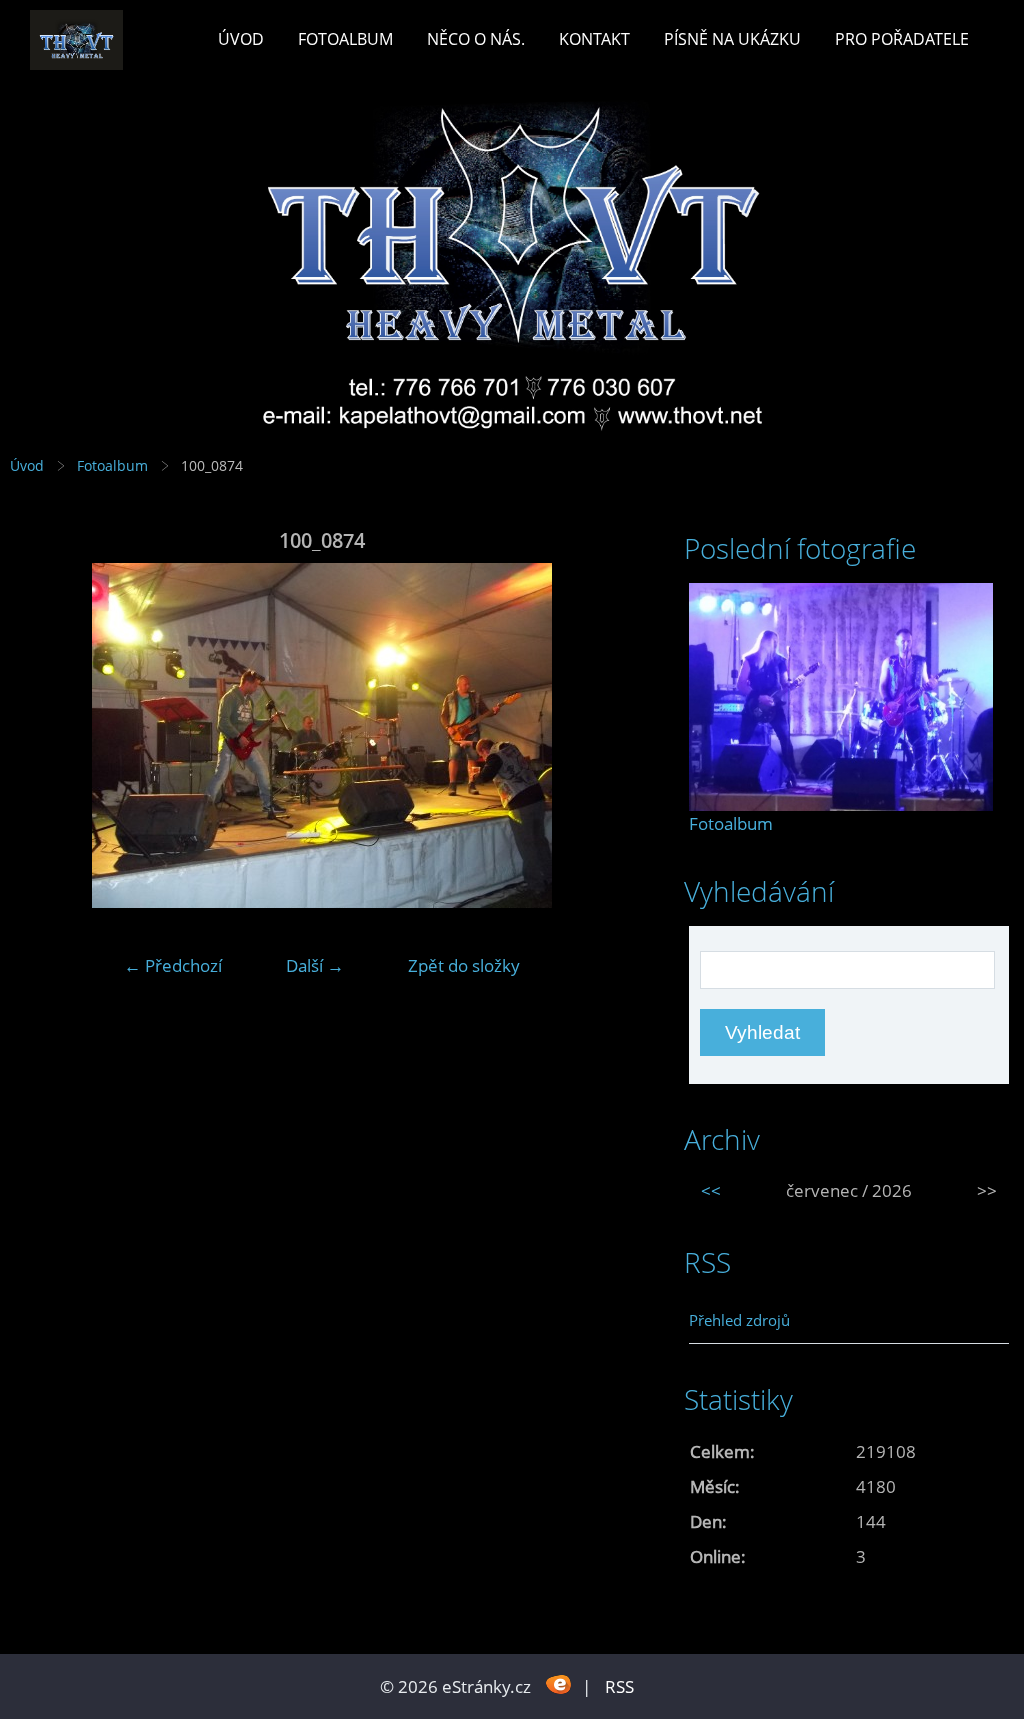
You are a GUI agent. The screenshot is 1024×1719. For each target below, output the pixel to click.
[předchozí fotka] (42, 735)
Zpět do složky (464, 965)
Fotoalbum (345, 39)
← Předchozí (173, 965)
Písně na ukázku (732, 39)
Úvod (241, 39)
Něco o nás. (476, 39)
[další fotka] (601, 735)
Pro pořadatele (902, 39)
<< (711, 1190)
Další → (315, 965)
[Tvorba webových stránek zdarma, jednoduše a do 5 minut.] (558, 1684)
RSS (619, 1686)
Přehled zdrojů (739, 1320)
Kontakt (594, 39)
